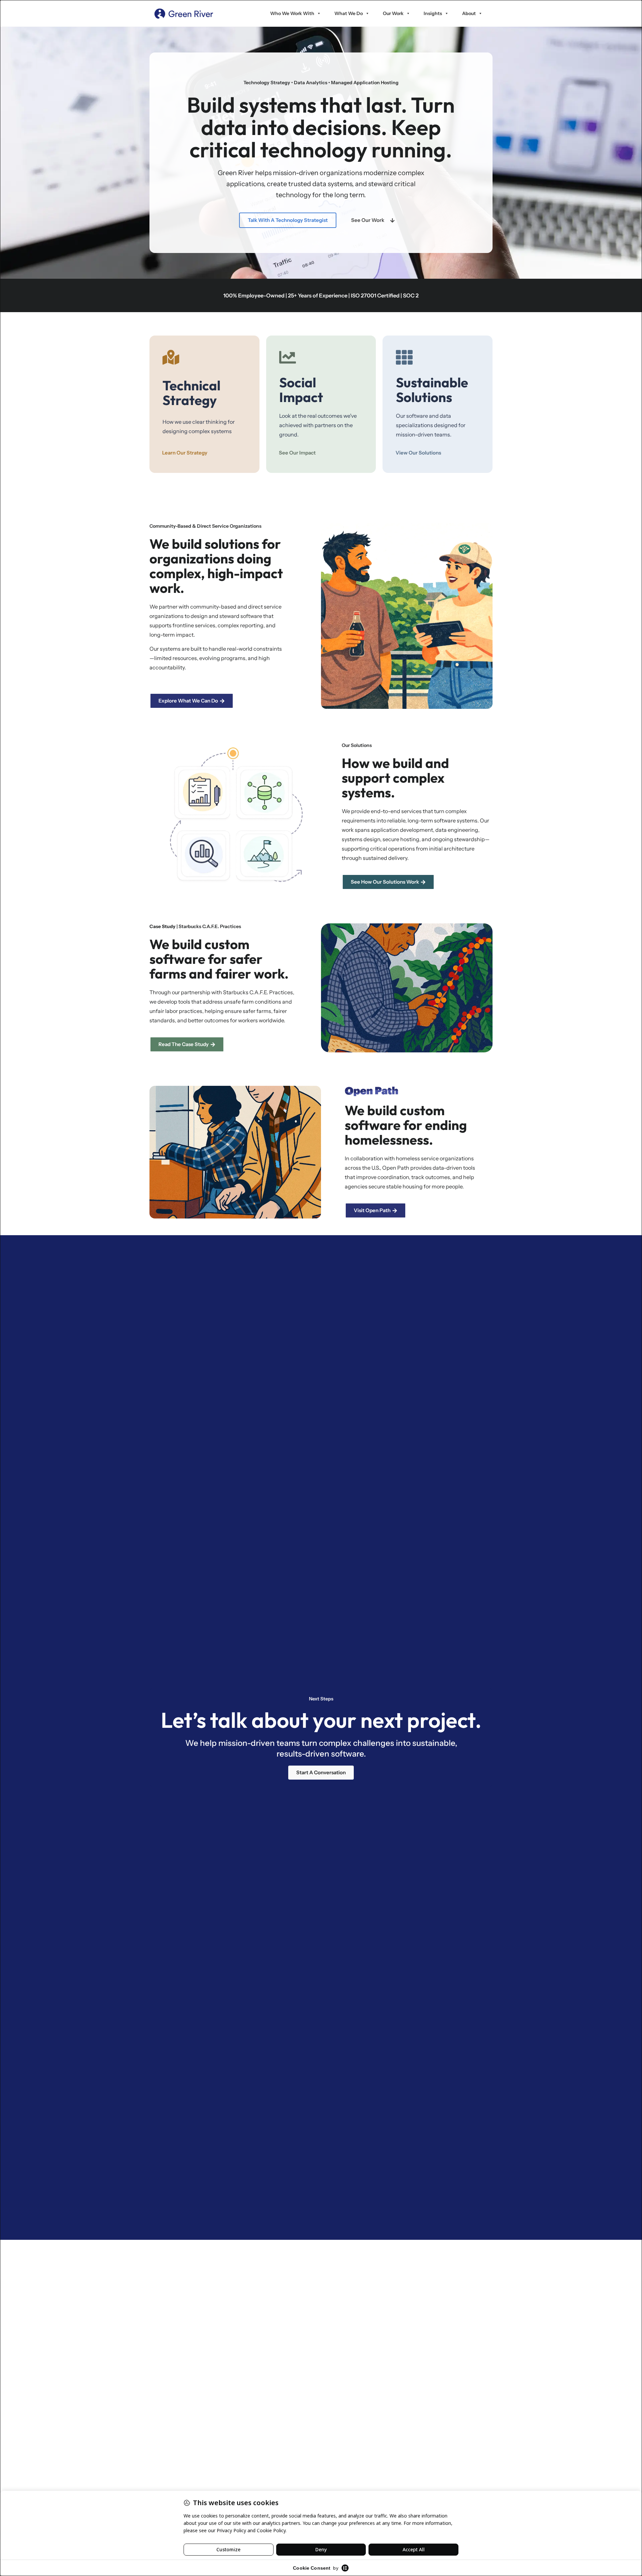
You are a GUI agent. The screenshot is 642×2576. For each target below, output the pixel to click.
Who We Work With (292, 13)
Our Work (393, 13)
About (469, 13)
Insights (433, 13)
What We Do (349, 13)
